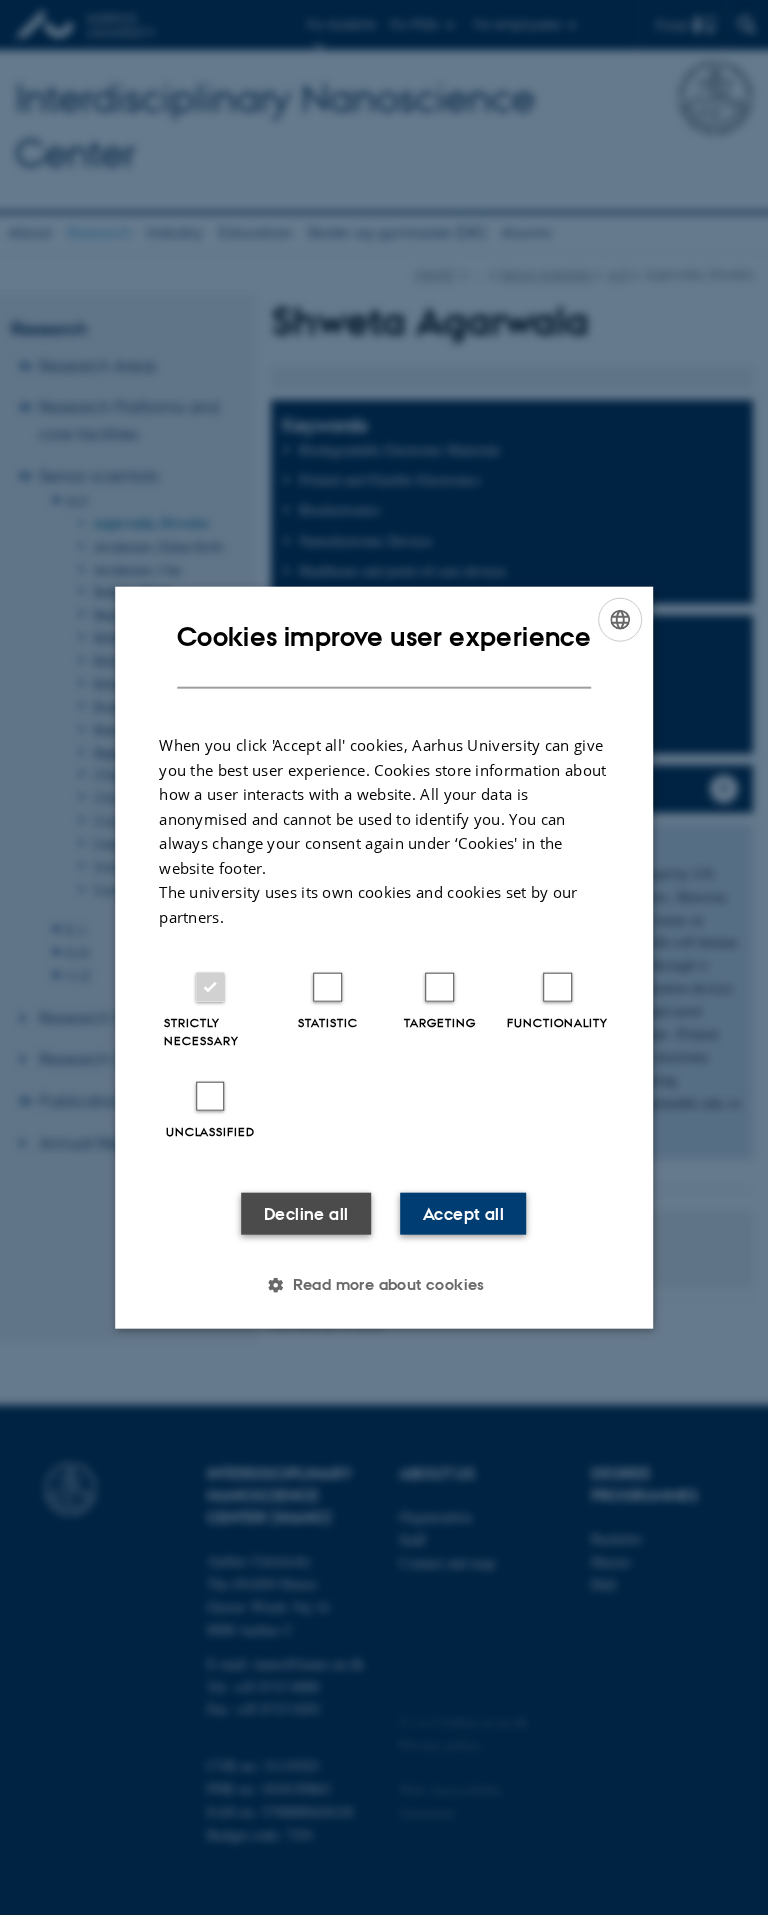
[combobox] (620, 619)
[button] (384, 1285)
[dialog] (384, 957)
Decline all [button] (306, 1214)
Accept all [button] (463, 1214)
